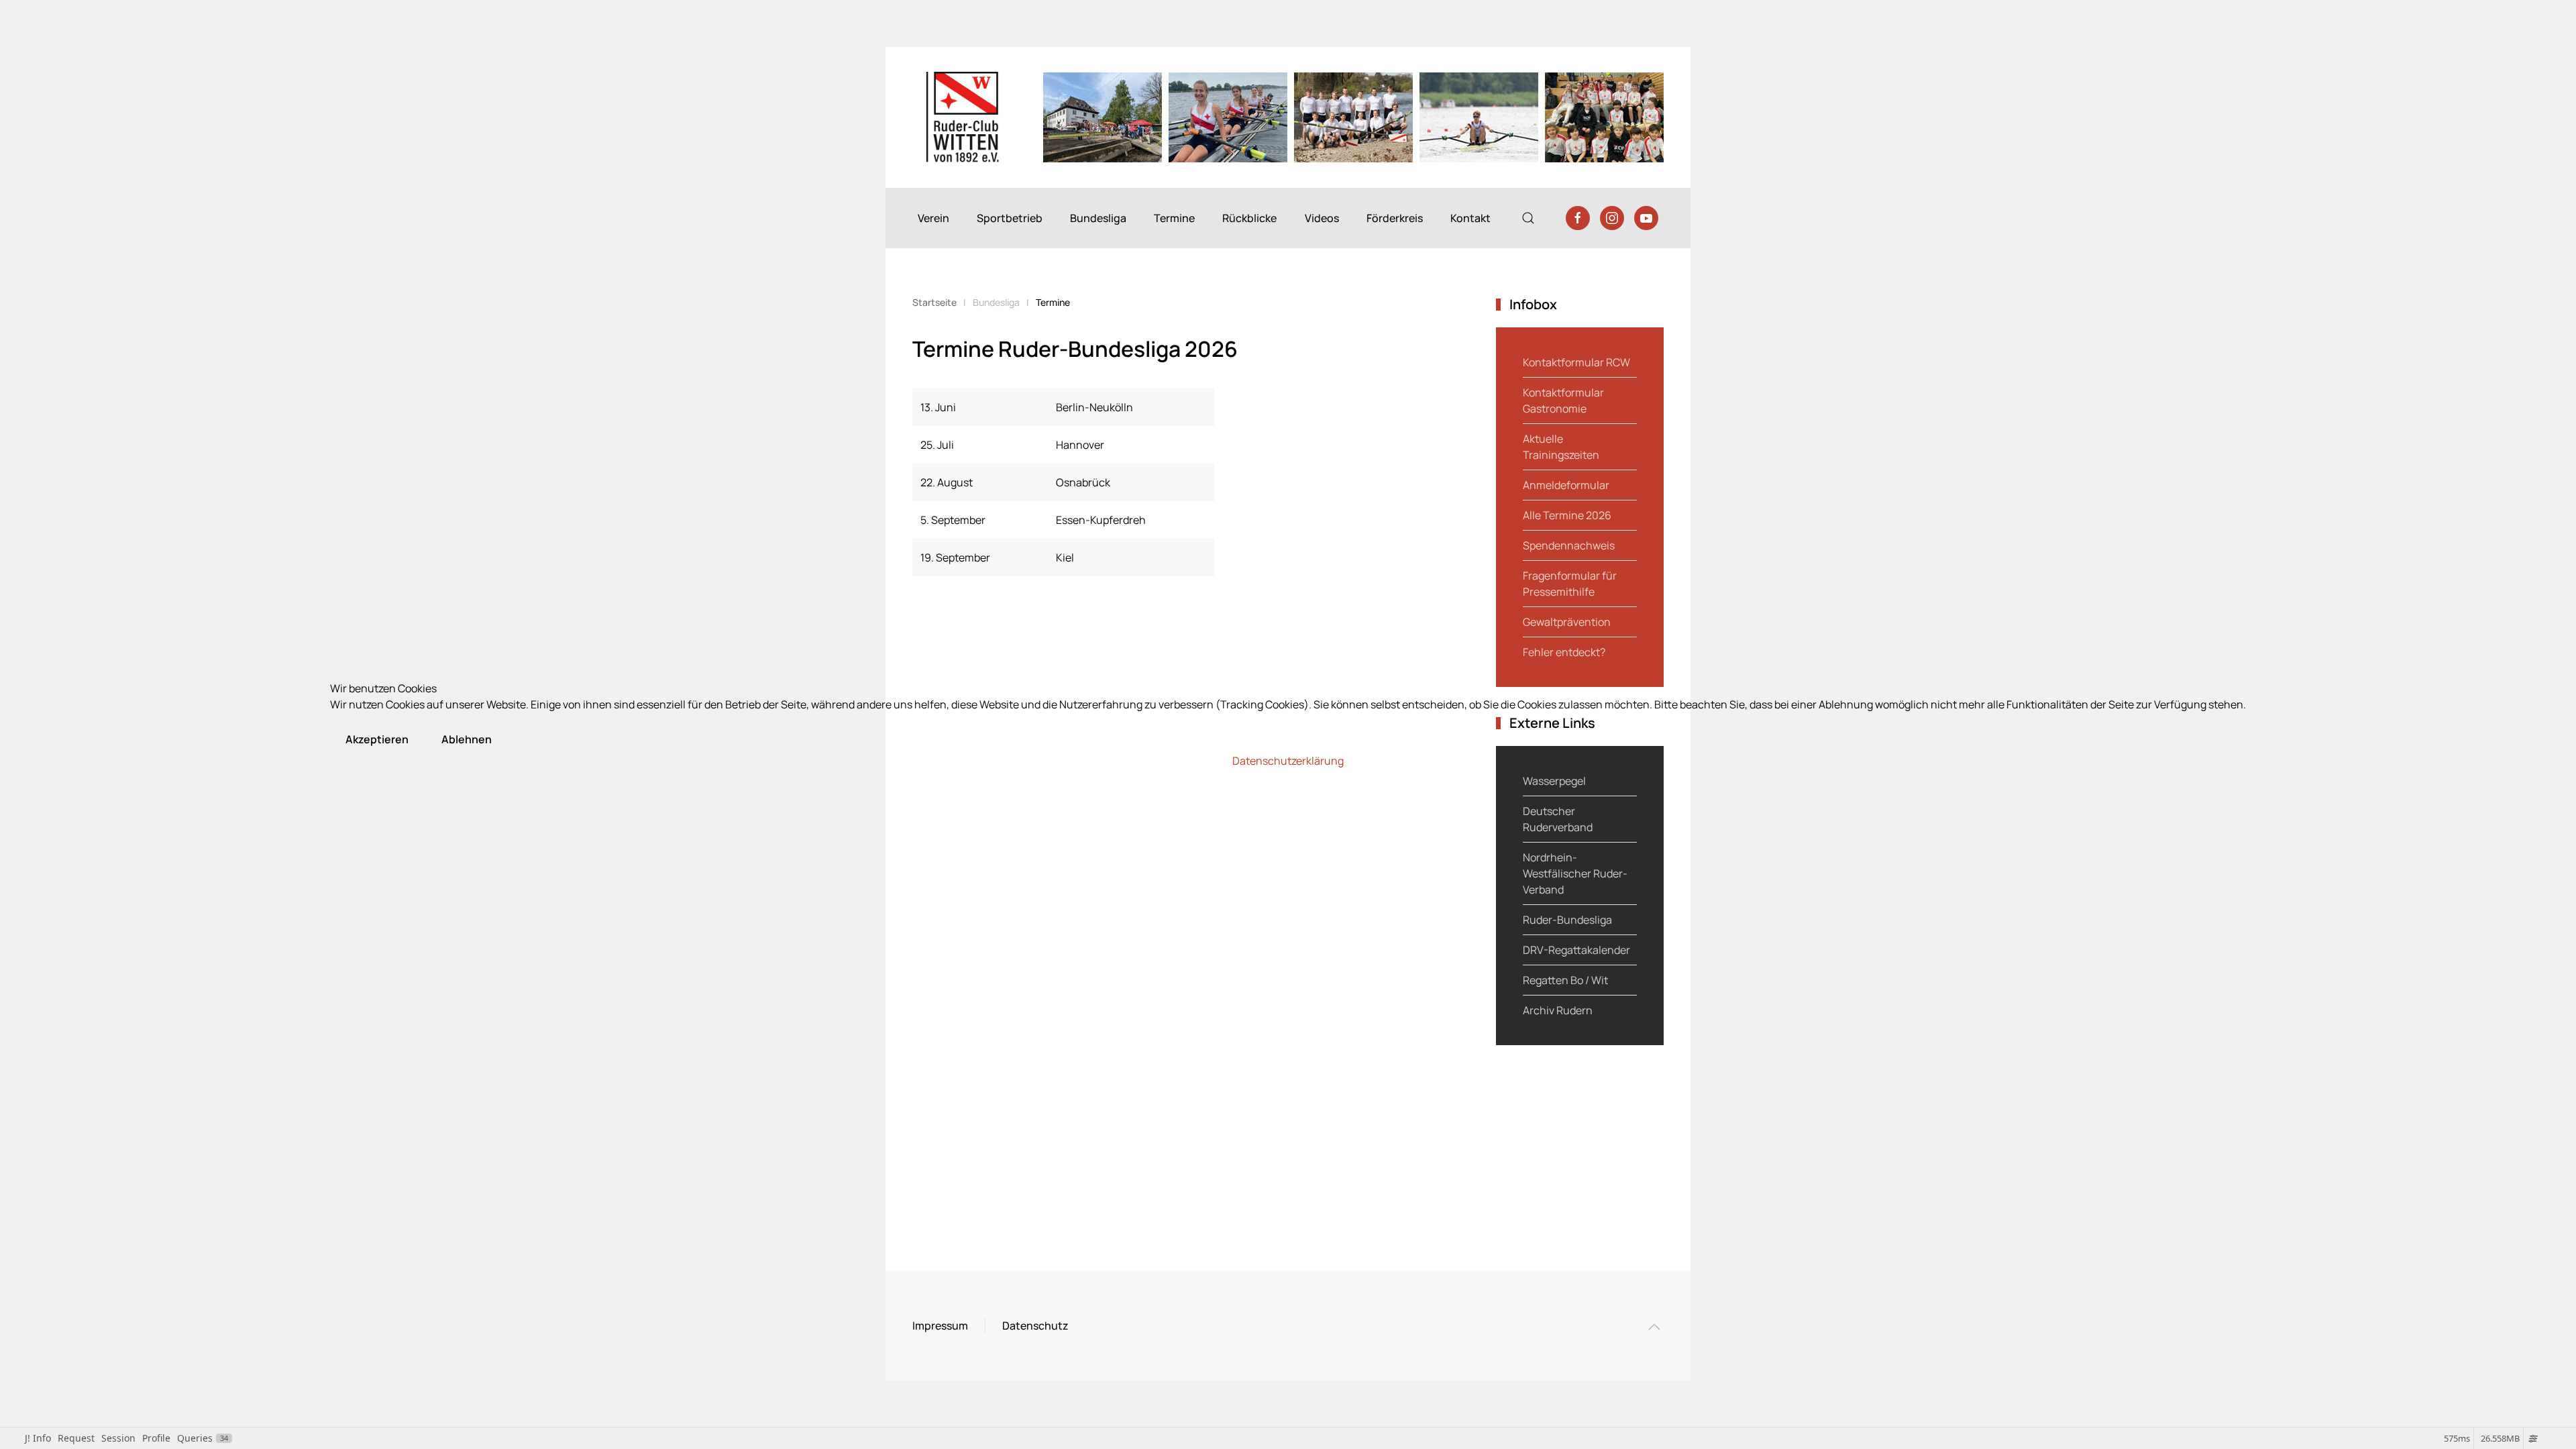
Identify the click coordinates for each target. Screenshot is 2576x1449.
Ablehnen (467, 739)
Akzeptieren (377, 739)
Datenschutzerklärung (1288, 761)
